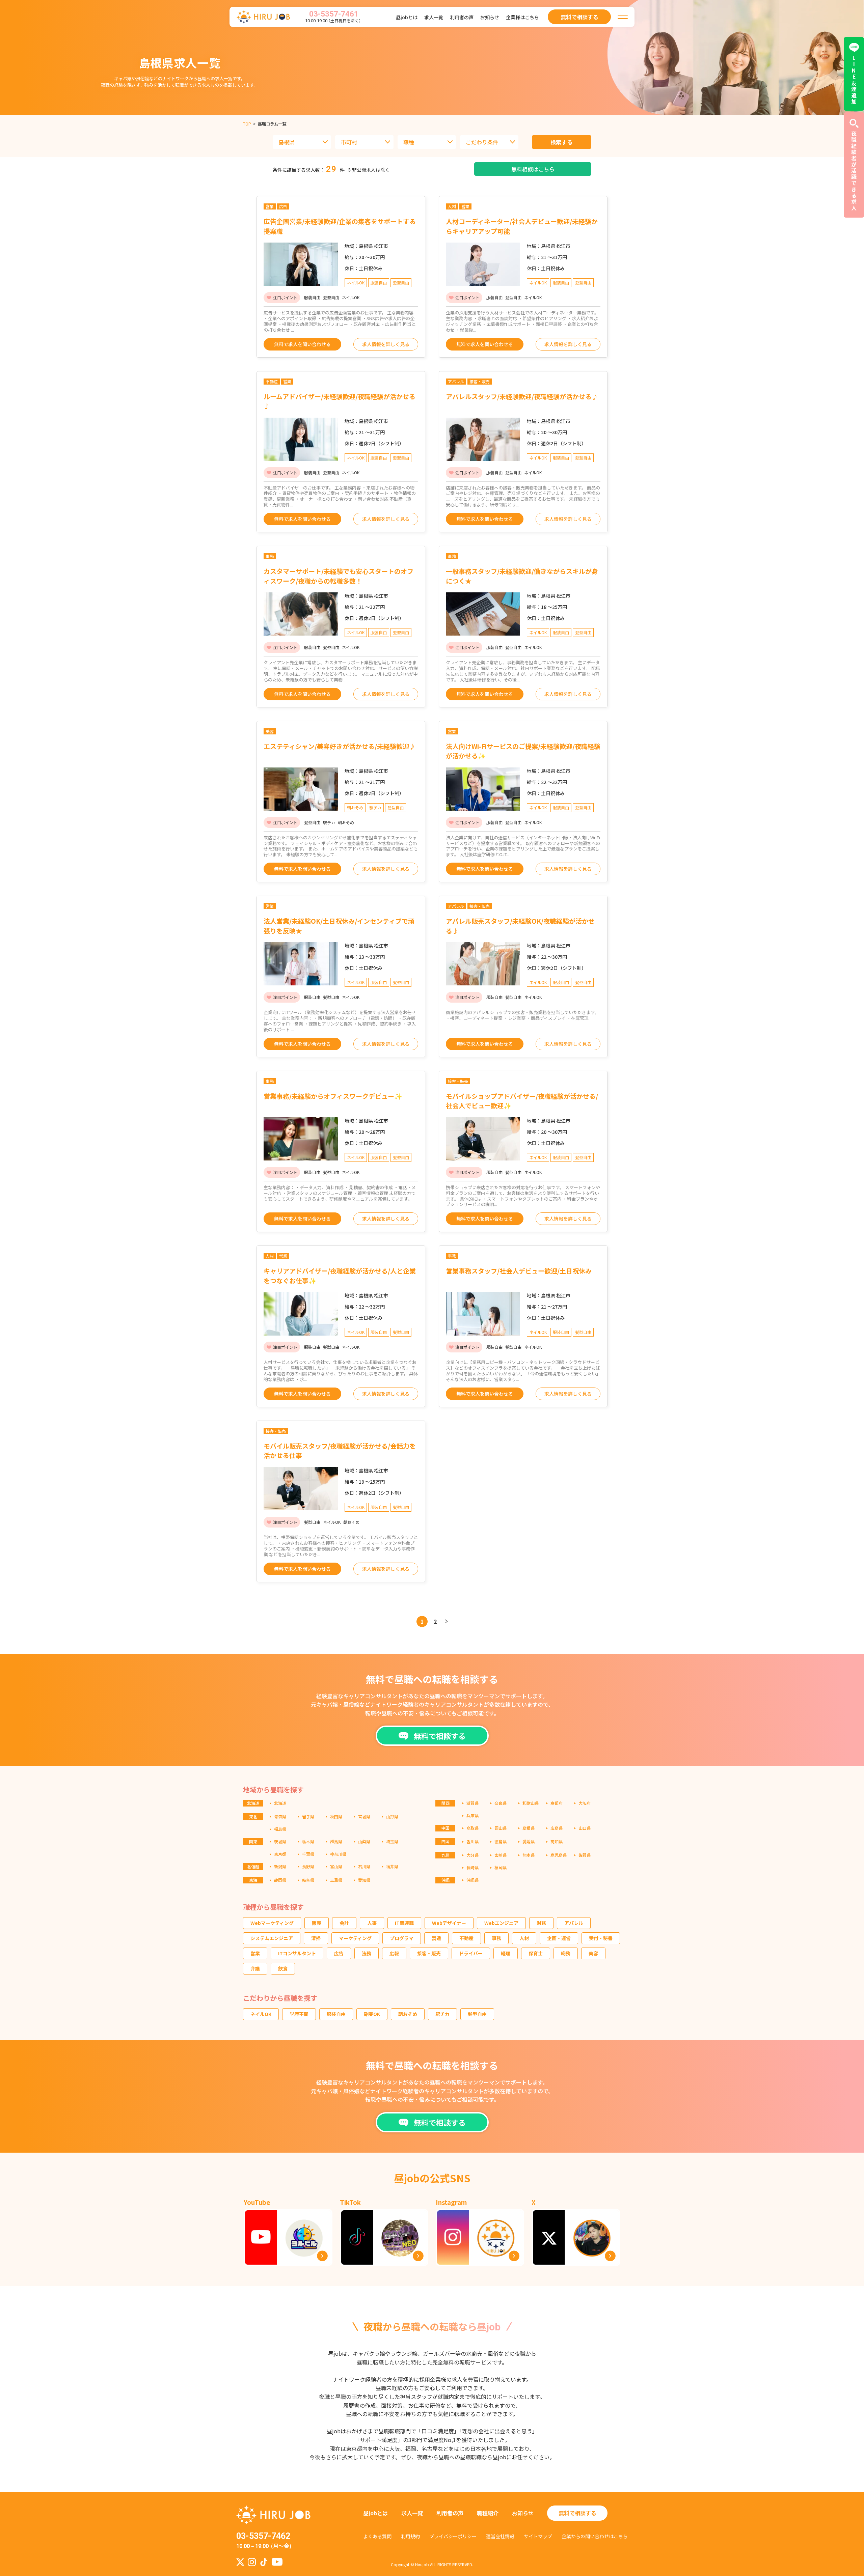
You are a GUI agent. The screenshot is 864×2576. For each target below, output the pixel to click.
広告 (339, 1953)
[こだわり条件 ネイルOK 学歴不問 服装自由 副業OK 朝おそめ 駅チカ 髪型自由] (489, 142)
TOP (247, 124)
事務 (496, 1938)
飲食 (283, 1968)
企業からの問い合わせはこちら (595, 2536)
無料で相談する (577, 2513)
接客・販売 (429, 1953)
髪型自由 (477, 2014)
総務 (566, 1953)
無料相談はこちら (533, 169)
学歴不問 (299, 2014)
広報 (394, 1953)
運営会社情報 (500, 2536)
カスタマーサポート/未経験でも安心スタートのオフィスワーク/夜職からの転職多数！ (339, 576)
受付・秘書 (601, 1938)
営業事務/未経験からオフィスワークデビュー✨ (333, 1096)
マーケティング (355, 1938)
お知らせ (490, 17)
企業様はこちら (522, 17)
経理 (506, 1953)
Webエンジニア (501, 1923)
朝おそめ (408, 2014)
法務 (367, 1953)
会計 (344, 1923)
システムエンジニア (272, 1938)
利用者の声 (462, 17)
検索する (562, 142)
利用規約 (410, 2536)
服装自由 (336, 2014)
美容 (593, 1953)
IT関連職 (404, 1923)
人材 (524, 1938)
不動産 (466, 1938)
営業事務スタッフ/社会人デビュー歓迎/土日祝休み (519, 1271)
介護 (255, 1968)
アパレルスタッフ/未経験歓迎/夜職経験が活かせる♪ (522, 396)
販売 (317, 1923)
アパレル (574, 1923)
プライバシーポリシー (453, 2536)
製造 (436, 1938)
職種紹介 (488, 2513)
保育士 (536, 1953)
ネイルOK (261, 2014)
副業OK (372, 2014)
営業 (255, 1953)
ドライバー (471, 1953)
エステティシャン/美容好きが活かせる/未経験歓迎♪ (340, 746)
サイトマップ (538, 2536)
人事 (372, 1923)
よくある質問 (377, 2536)
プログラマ (402, 1938)
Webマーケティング (272, 1923)
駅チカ (442, 2014)
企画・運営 (559, 1938)
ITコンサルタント (297, 1953)
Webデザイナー (449, 1923)
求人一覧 (434, 17)
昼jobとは (407, 17)
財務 (541, 1923)
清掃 (316, 1938)
